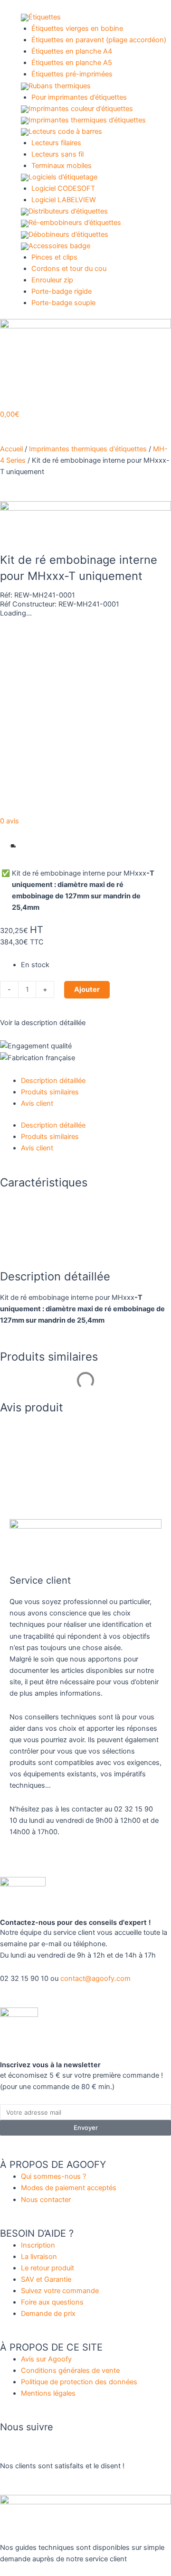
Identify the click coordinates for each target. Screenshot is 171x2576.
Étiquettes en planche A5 (72, 63)
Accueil (11, 449)
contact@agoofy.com (95, 1979)
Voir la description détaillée (43, 1023)
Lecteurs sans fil (57, 154)
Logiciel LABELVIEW (64, 200)
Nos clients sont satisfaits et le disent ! (62, 2466)
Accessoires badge (59, 246)
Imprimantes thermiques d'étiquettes (88, 449)
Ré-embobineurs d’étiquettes (75, 223)
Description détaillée (53, 1081)
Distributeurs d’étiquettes (68, 211)
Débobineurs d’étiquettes (68, 234)
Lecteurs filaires (56, 143)
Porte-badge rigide (62, 291)
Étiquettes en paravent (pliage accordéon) (99, 40)
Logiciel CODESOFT (63, 188)
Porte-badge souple (63, 303)
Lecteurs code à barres (65, 131)
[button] (37, 846)
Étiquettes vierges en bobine (77, 28)
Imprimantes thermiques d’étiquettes (87, 120)
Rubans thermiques (60, 86)
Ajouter (87, 989)
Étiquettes (45, 17)
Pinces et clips (54, 257)
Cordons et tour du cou (69, 269)
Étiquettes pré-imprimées (72, 74)
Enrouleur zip (52, 280)
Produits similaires (50, 1092)
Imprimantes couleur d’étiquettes (81, 109)
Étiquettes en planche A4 (72, 51)
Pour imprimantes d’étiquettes (79, 97)
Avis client (37, 1103)
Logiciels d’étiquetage (63, 177)
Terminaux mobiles (62, 166)
